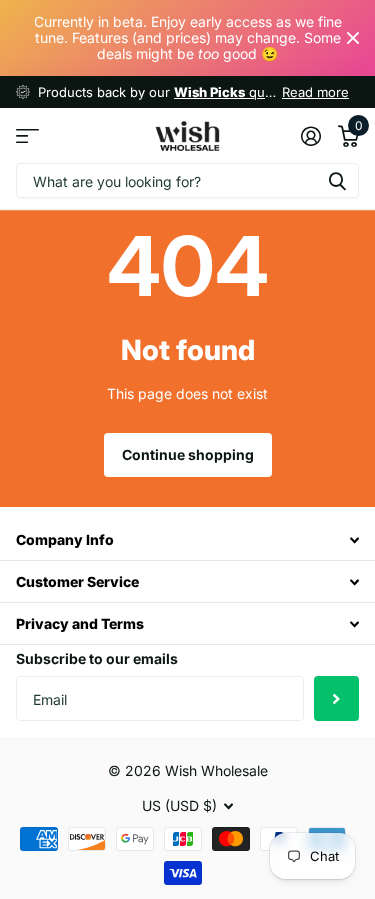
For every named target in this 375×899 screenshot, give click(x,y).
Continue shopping (188, 454)
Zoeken (337, 180)
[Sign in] (310, 136)
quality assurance (265, 92)
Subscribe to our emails (97, 658)
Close (353, 38)
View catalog (27, 135)
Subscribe (336, 698)
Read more (315, 92)
